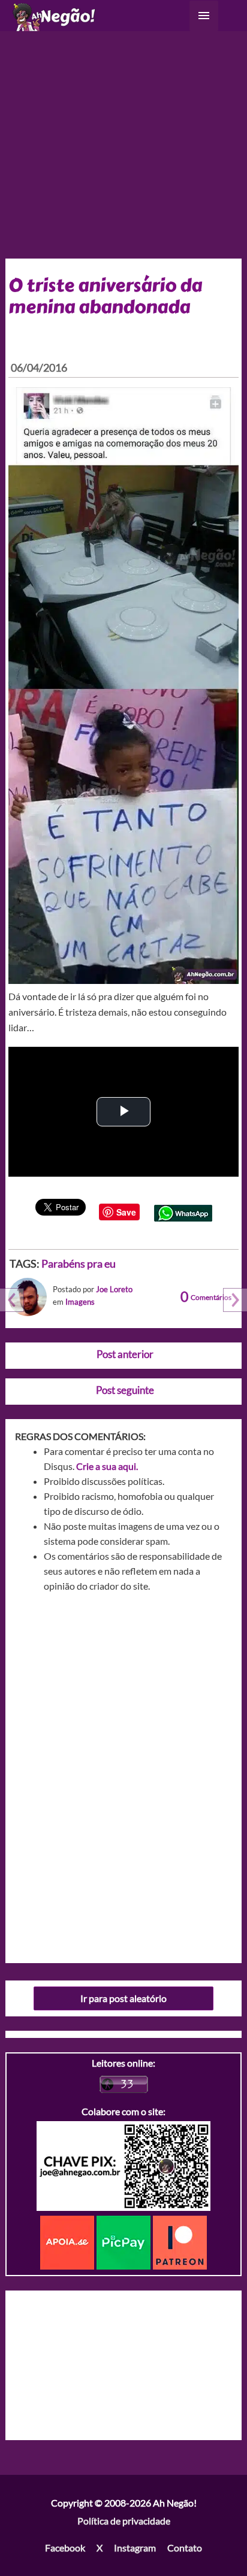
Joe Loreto (114, 1289)
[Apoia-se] (68, 2241)
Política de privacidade (124, 2521)
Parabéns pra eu (79, 1263)
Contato (185, 2548)
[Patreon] (180, 2241)
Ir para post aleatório (123, 1998)
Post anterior (125, 1354)
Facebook (65, 2548)
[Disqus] (124, 1773)
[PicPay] (125, 2241)
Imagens (80, 1302)
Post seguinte (125, 1390)
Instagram (135, 2548)
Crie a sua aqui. (107, 1466)
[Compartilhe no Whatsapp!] (183, 1212)
